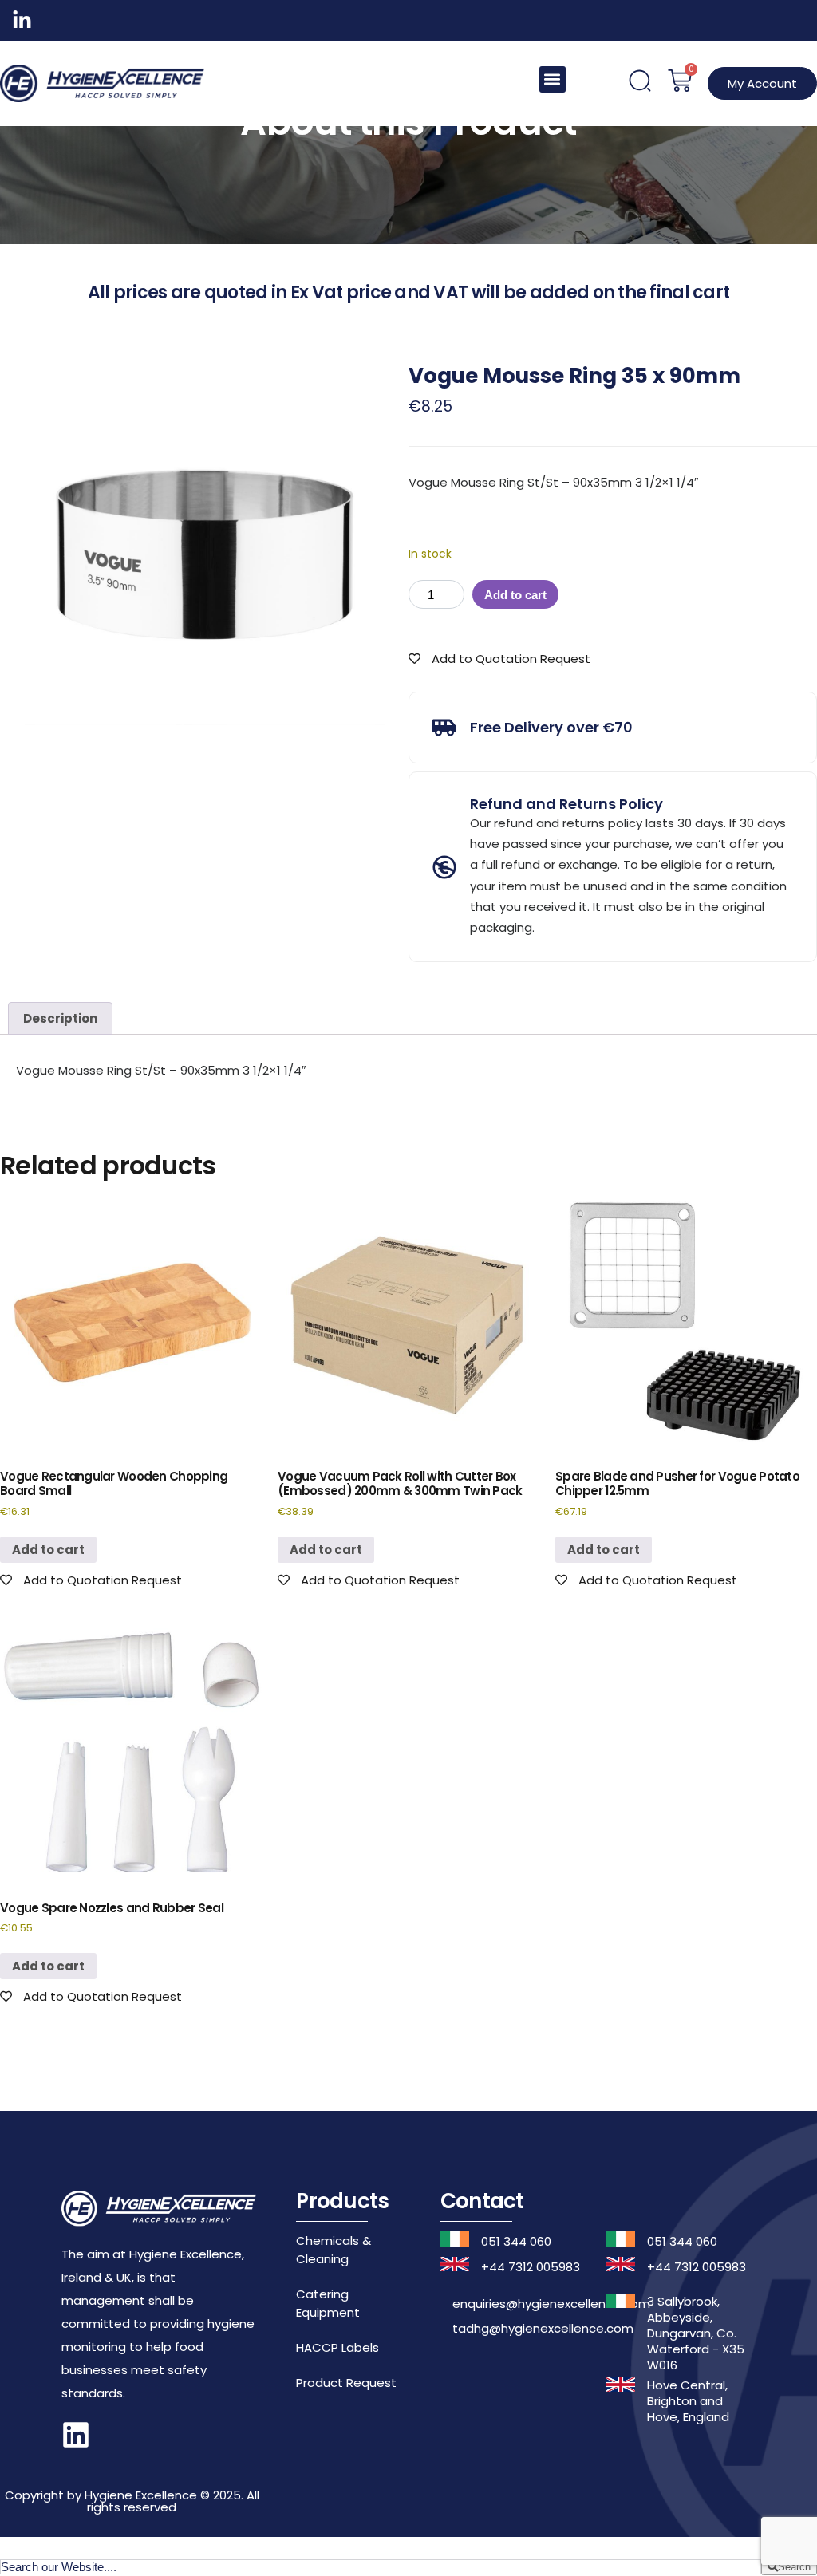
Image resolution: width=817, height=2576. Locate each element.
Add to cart (515, 595)
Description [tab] (60, 1018)
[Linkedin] (76, 2435)
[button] (553, 79)
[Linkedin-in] (22, 20)
